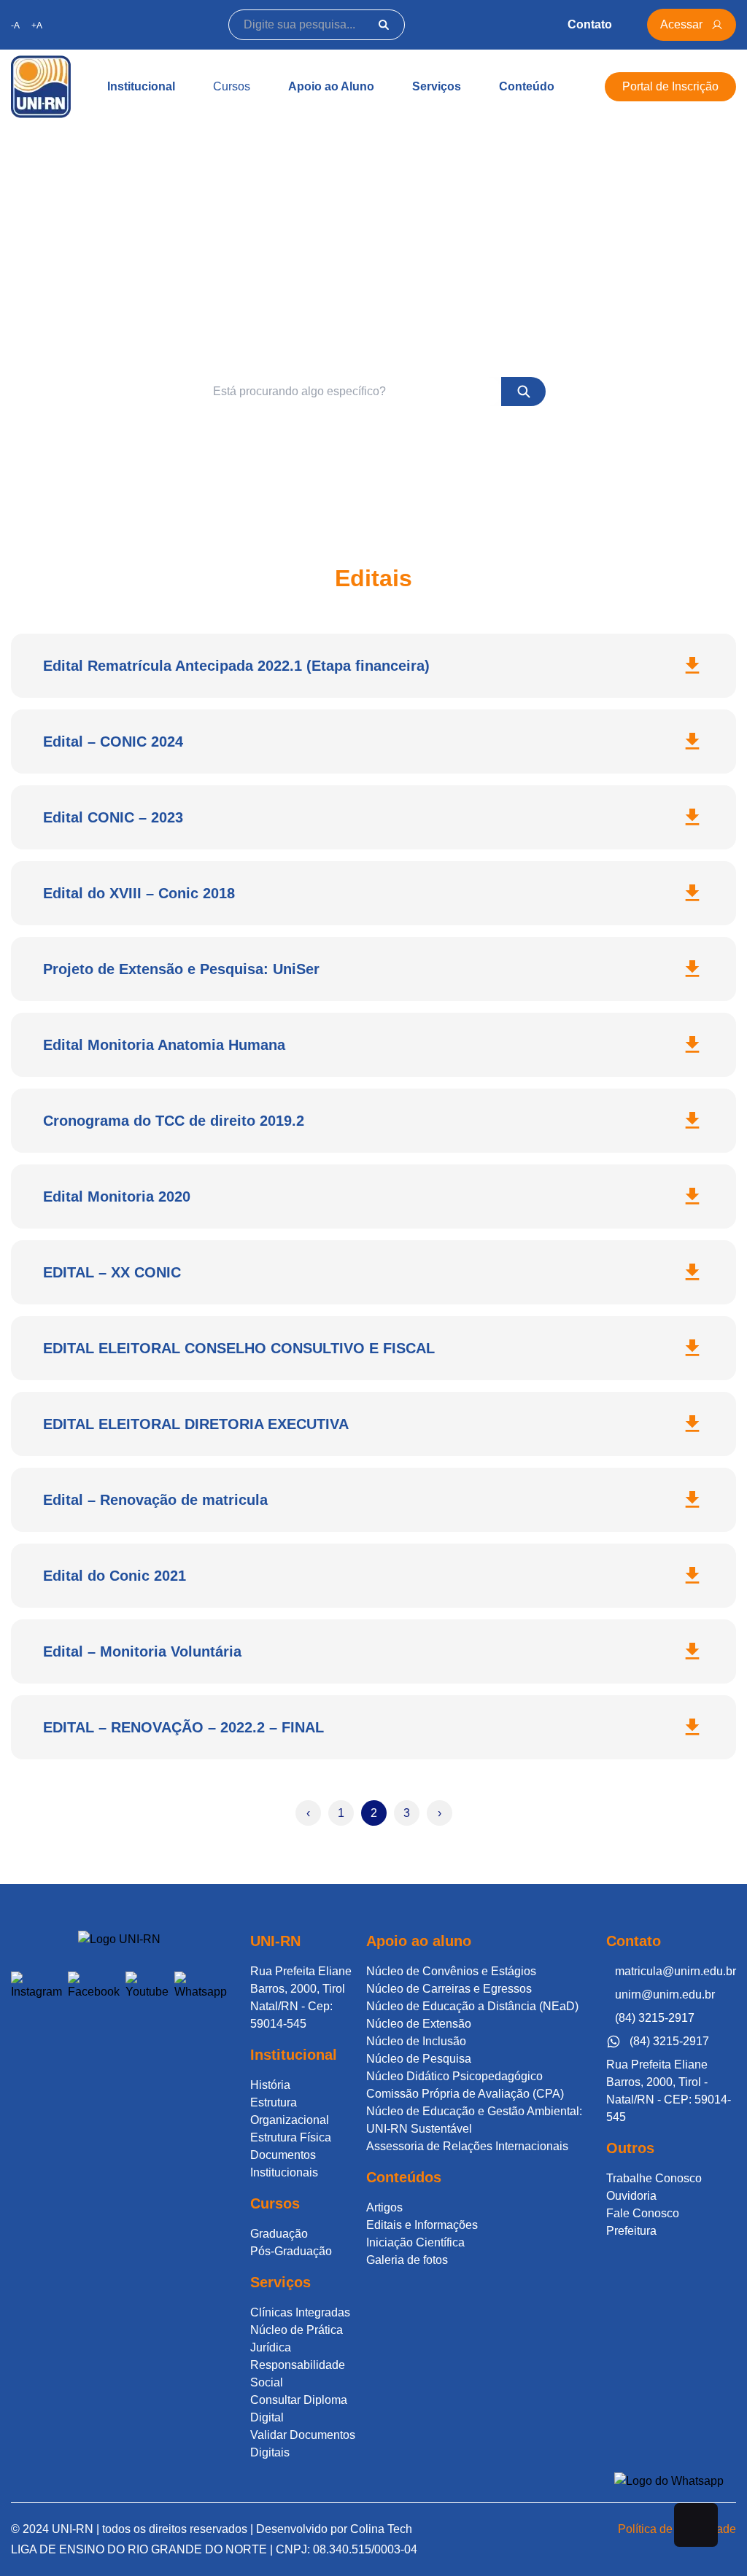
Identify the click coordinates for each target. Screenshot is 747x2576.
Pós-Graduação (291, 2251)
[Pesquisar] (384, 25)
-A (15, 26)
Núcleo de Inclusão (416, 2041)
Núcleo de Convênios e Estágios (451, 1971)
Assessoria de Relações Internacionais (467, 2146)
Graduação (279, 2234)
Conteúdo (527, 86)
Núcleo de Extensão (419, 2024)
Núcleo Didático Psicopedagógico (454, 2076)
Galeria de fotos (407, 2260)
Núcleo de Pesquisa (419, 2059)
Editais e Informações (422, 2225)
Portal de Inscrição (670, 86)
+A (37, 26)
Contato (590, 24)
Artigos (384, 2207)
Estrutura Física (291, 2137)
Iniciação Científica (415, 2242)
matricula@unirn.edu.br (676, 1971)
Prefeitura (631, 2231)
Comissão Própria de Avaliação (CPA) (465, 2094)
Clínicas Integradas (300, 2312)
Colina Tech (381, 2529)
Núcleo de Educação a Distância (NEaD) (472, 2006)
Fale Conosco (643, 2213)
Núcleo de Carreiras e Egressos (449, 1989)
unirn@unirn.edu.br (665, 1995)
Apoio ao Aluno (331, 86)
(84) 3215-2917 (655, 2018)
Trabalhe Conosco (654, 2178)
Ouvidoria (631, 2196)
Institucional (141, 86)
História (270, 2085)
